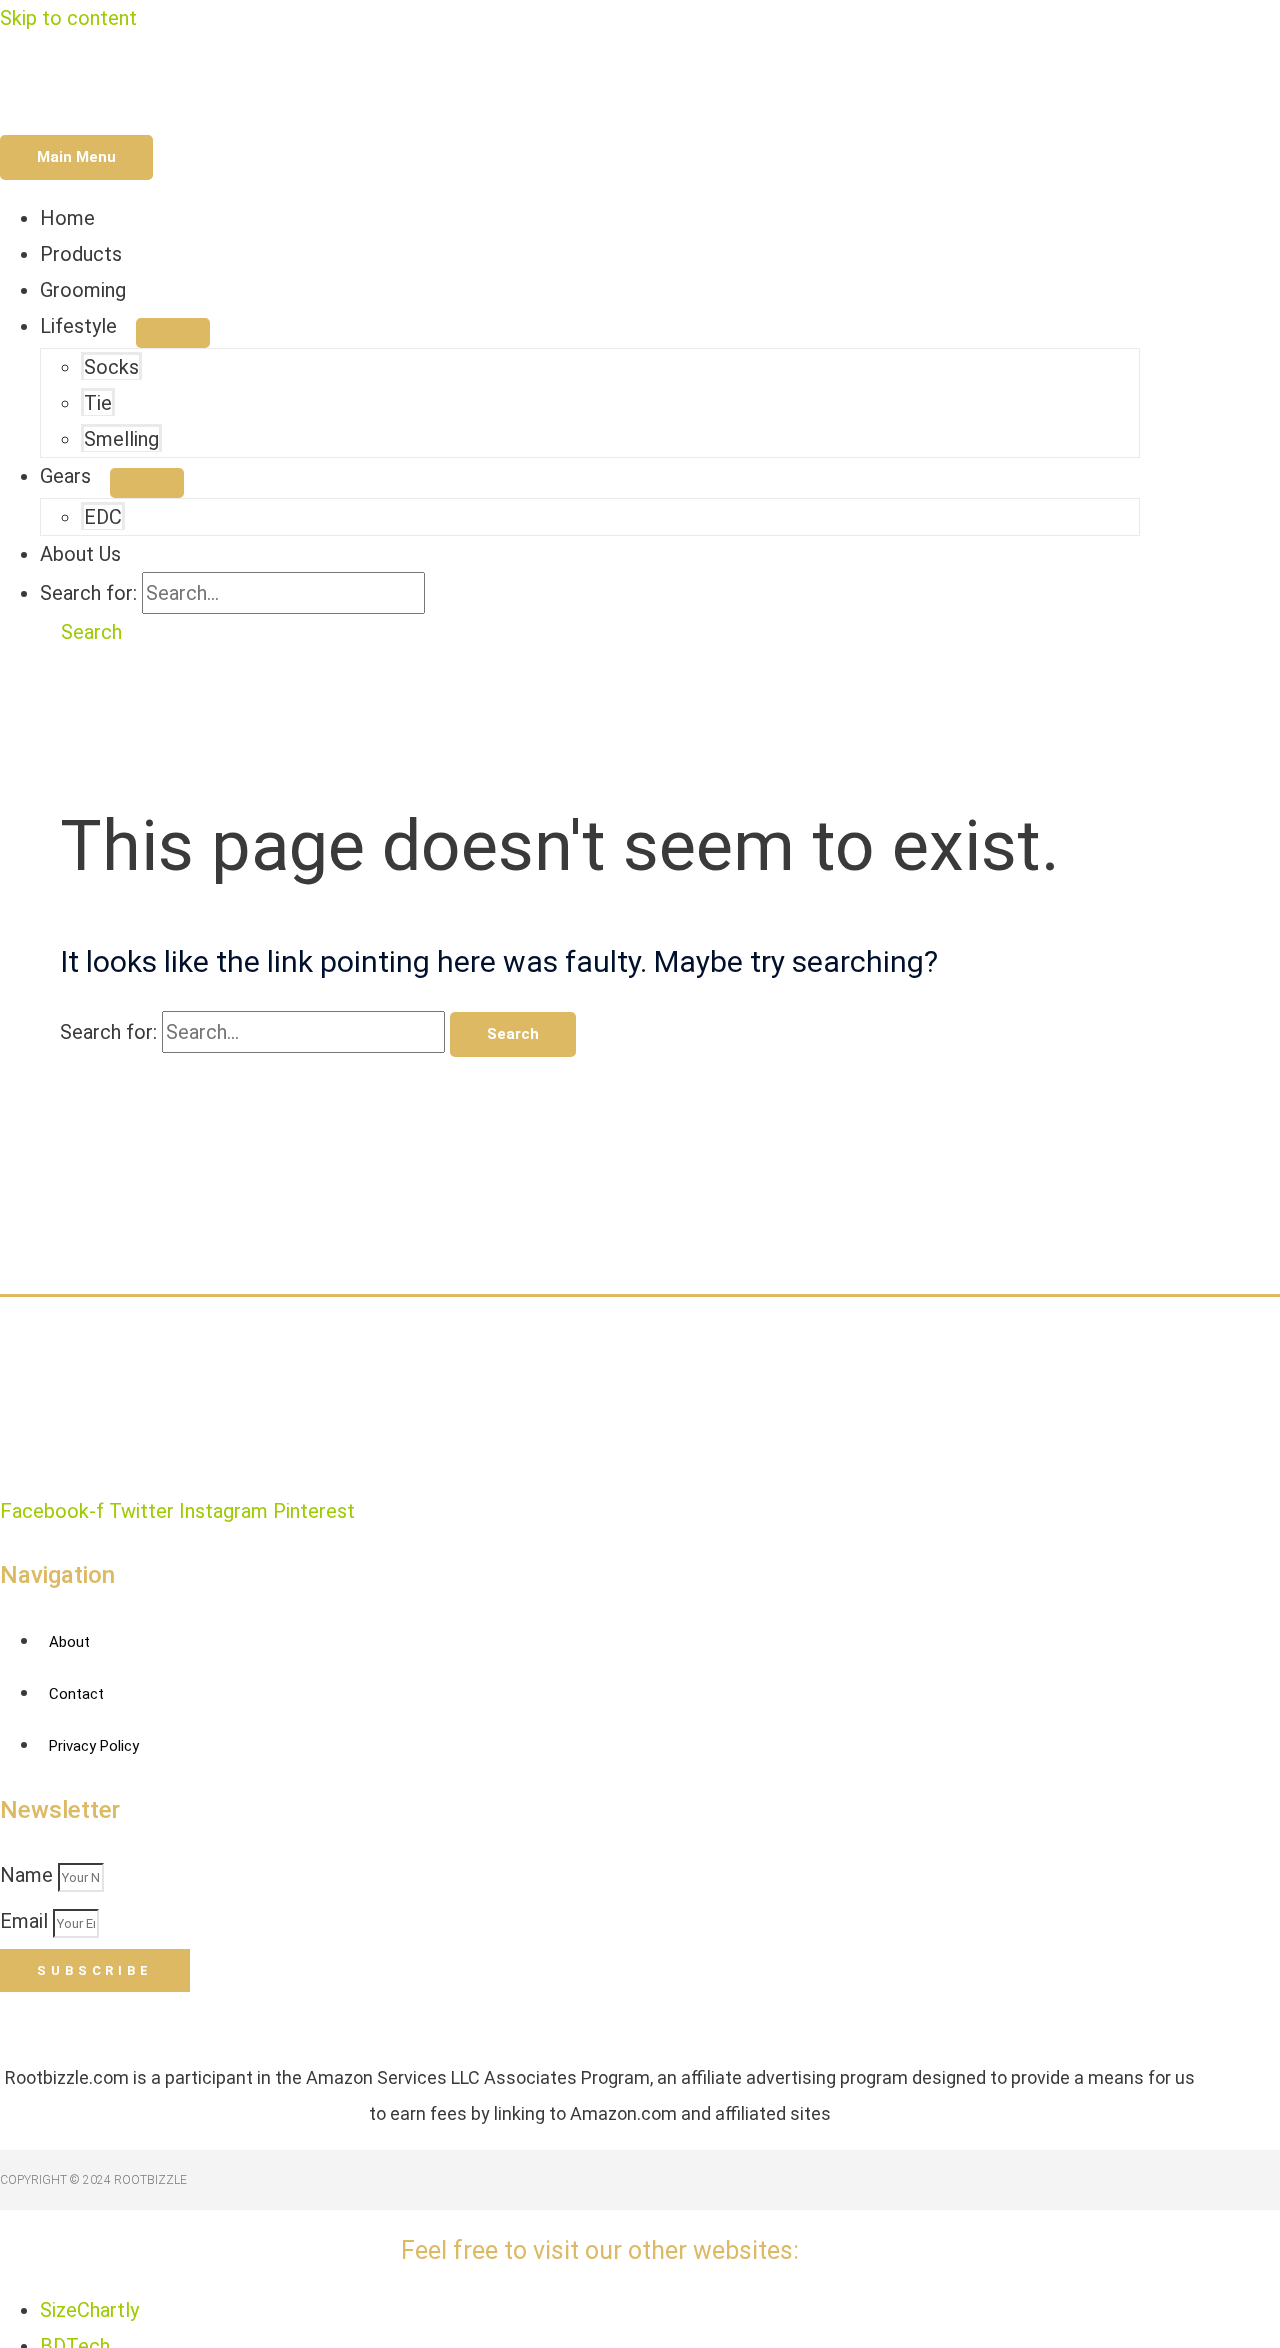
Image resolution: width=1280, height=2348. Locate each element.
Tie (98, 403)
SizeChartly (89, 2310)
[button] (81, 632)
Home (67, 218)
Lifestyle (78, 326)
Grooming (83, 290)
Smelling (121, 439)
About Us (80, 554)
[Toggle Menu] (173, 333)
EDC (103, 517)
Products (81, 254)
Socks (111, 367)
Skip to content (68, 18)
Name (29, 1875)
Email (26, 1921)
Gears (65, 476)
